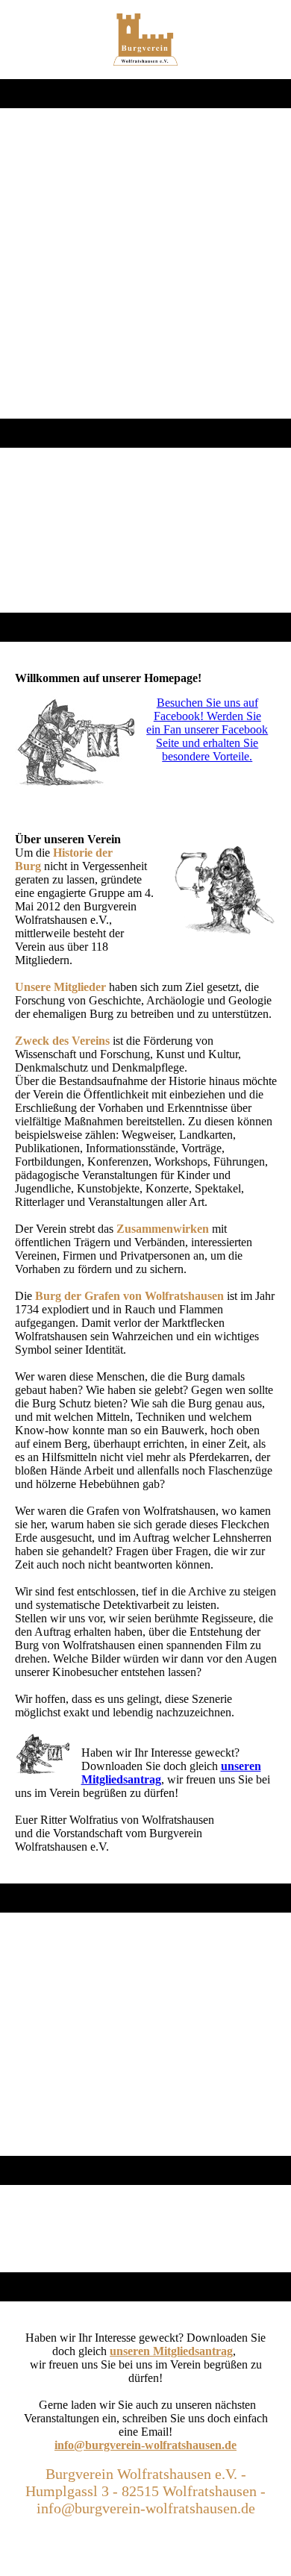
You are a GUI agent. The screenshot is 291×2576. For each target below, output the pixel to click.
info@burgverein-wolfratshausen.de (145, 2445)
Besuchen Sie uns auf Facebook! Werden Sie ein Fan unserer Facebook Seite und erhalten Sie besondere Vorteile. (207, 729)
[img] (146, 40)
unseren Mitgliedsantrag (171, 2351)
